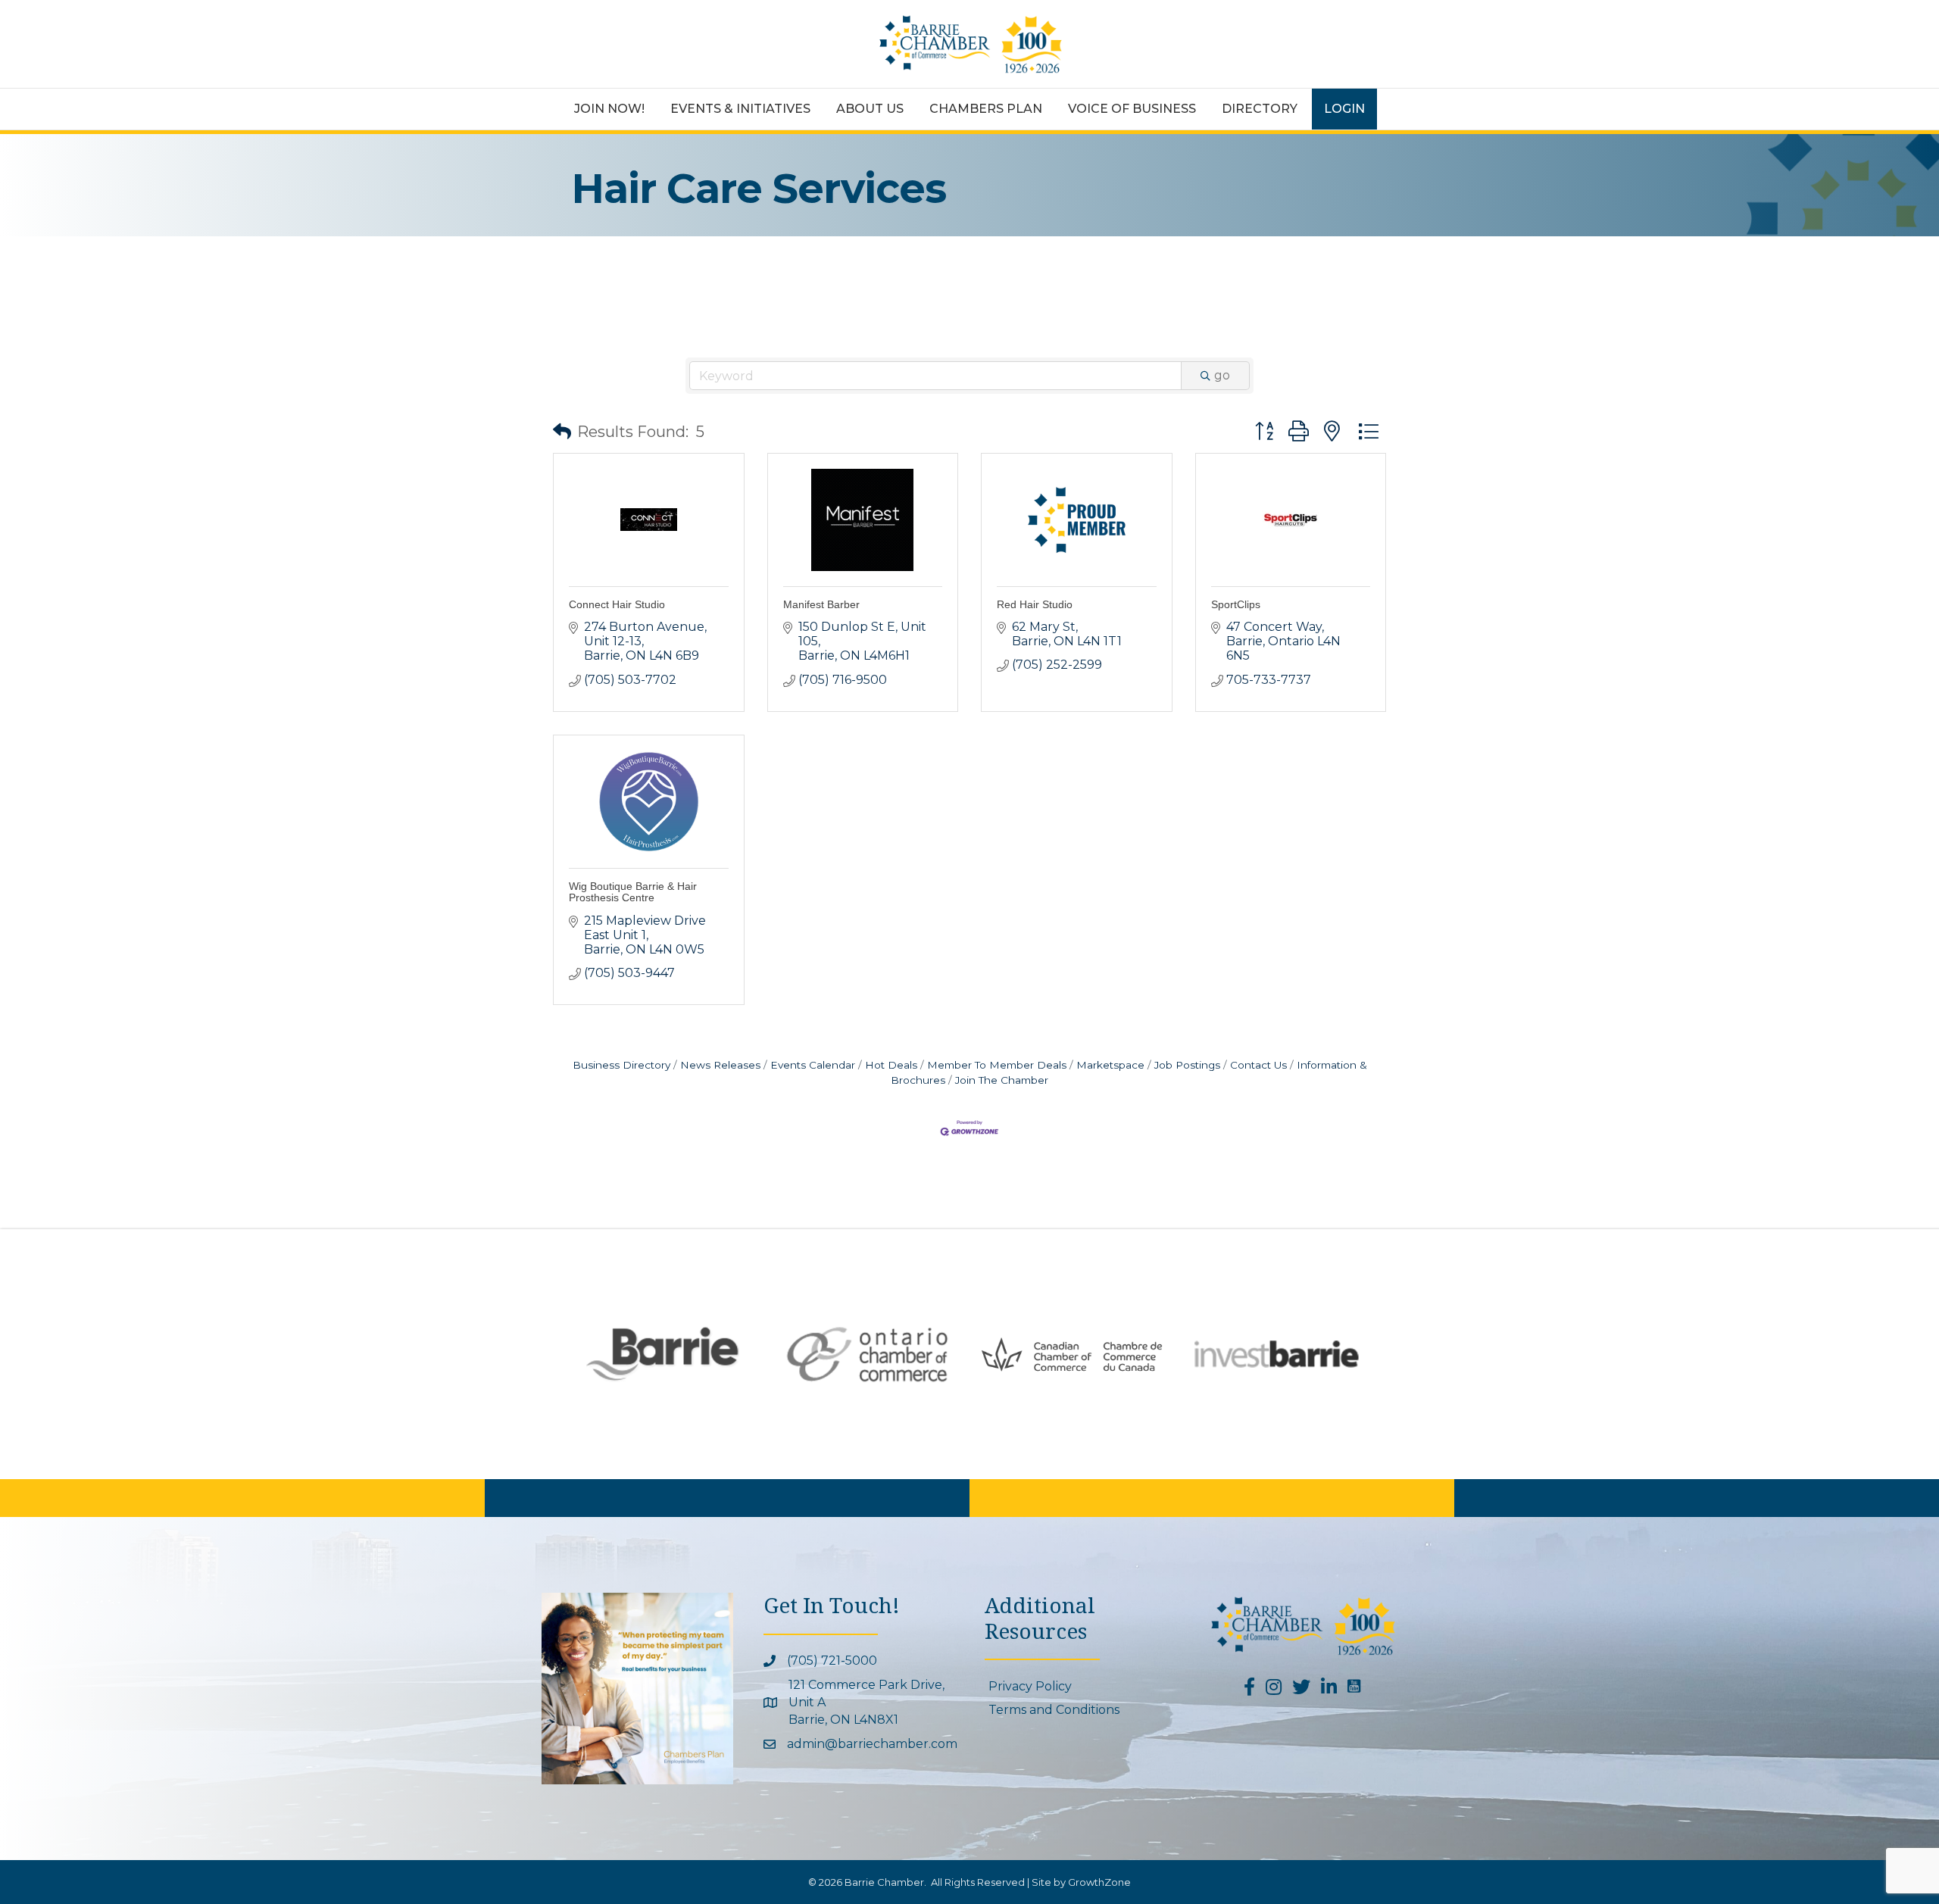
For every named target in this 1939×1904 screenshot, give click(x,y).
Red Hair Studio (1035, 604)
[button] (562, 432)
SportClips (1236, 604)
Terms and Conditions (1054, 1710)
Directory (1260, 109)
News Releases (720, 1065)
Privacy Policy (1030, 1686)
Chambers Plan (986, 109)
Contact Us (1258, 1065)
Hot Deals (891, 1065)
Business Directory (621, 1065)
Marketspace (1110, 1065)
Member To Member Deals (997, 1065)
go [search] (1222, 375)
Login (1344, 109)
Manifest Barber (821, 604)
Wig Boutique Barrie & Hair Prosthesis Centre (633, 892)
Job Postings (1187, 1065)
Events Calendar (813, 1065)
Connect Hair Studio (617, 604)
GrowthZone (1099, 1882)
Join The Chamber (1002, 1080)
